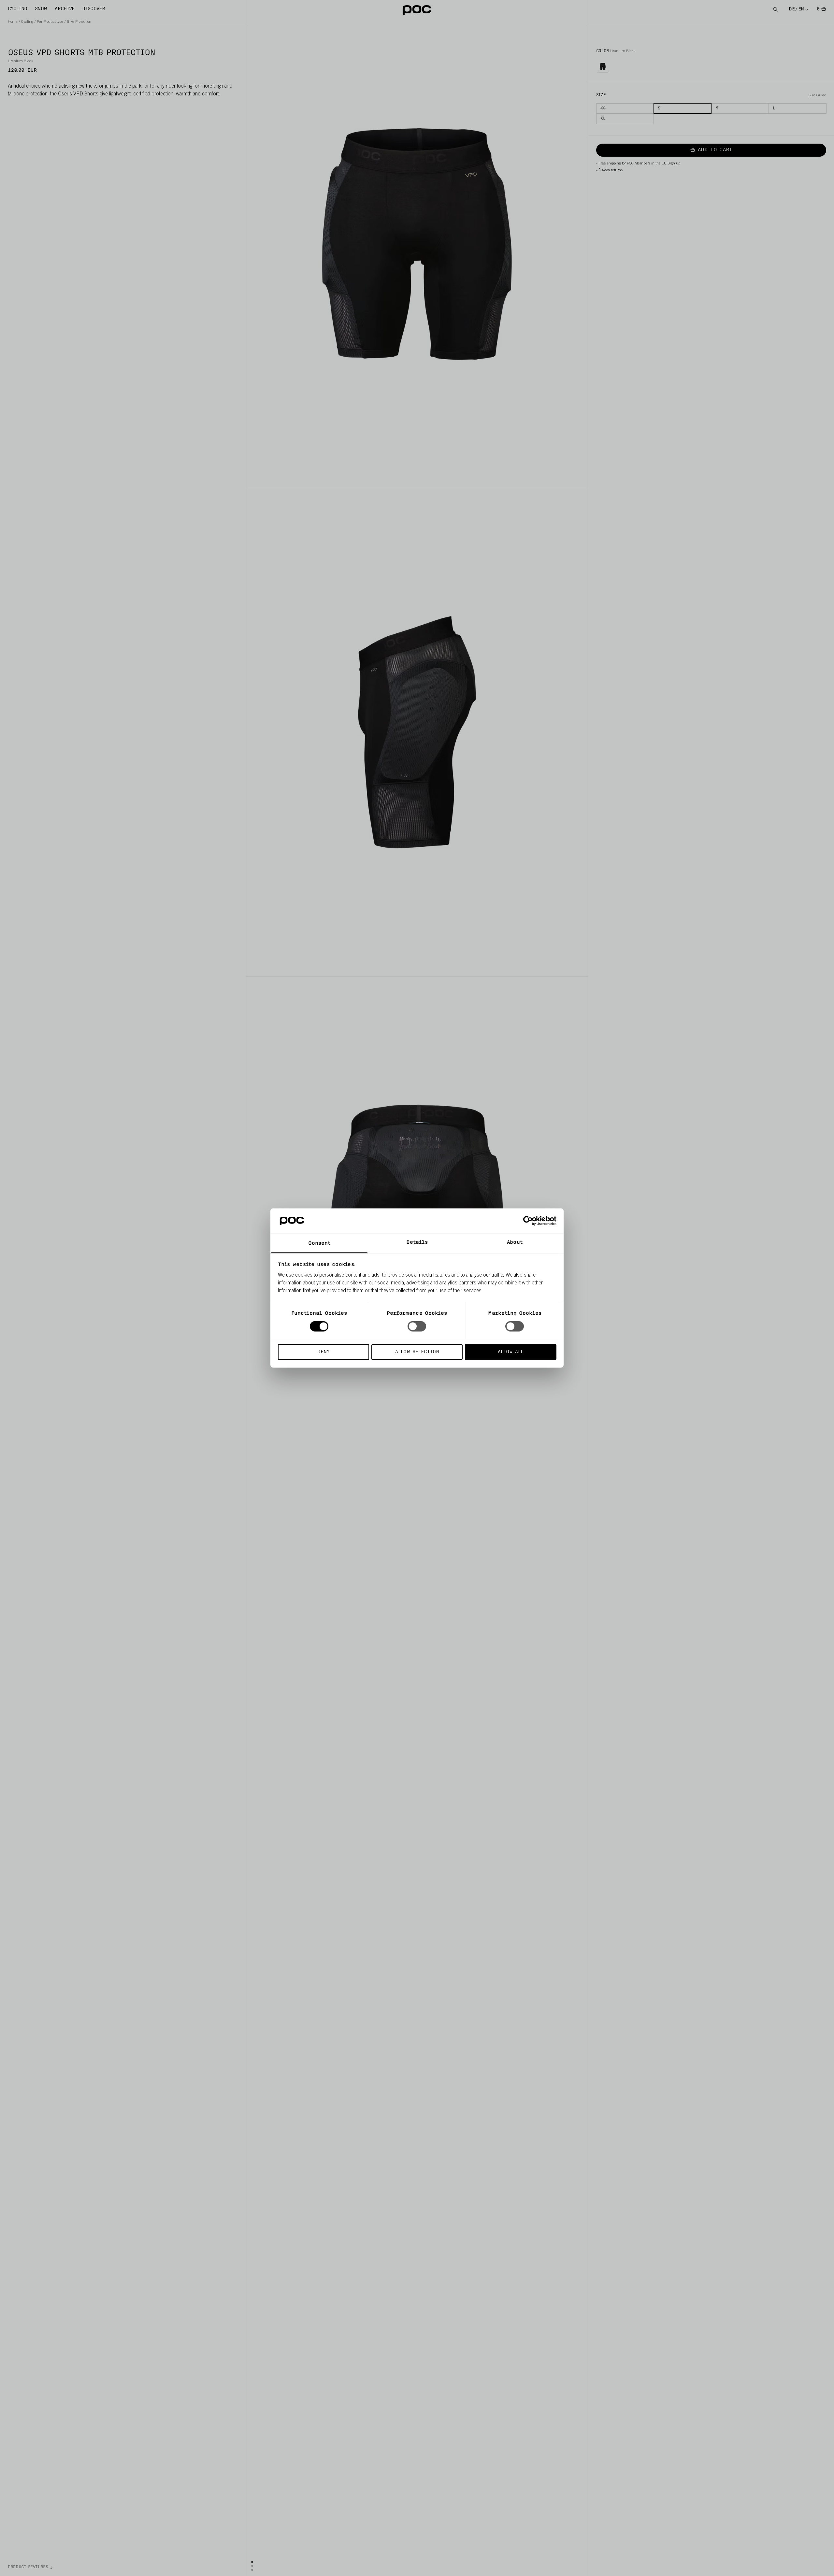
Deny (323, 1352)
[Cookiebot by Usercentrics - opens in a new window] (528, 1221)
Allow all (510, 1352)
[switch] (417, 1326)
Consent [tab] (319, 1243)
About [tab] (515, 1242)
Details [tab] (417, 1242)
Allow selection (417, 1352)
